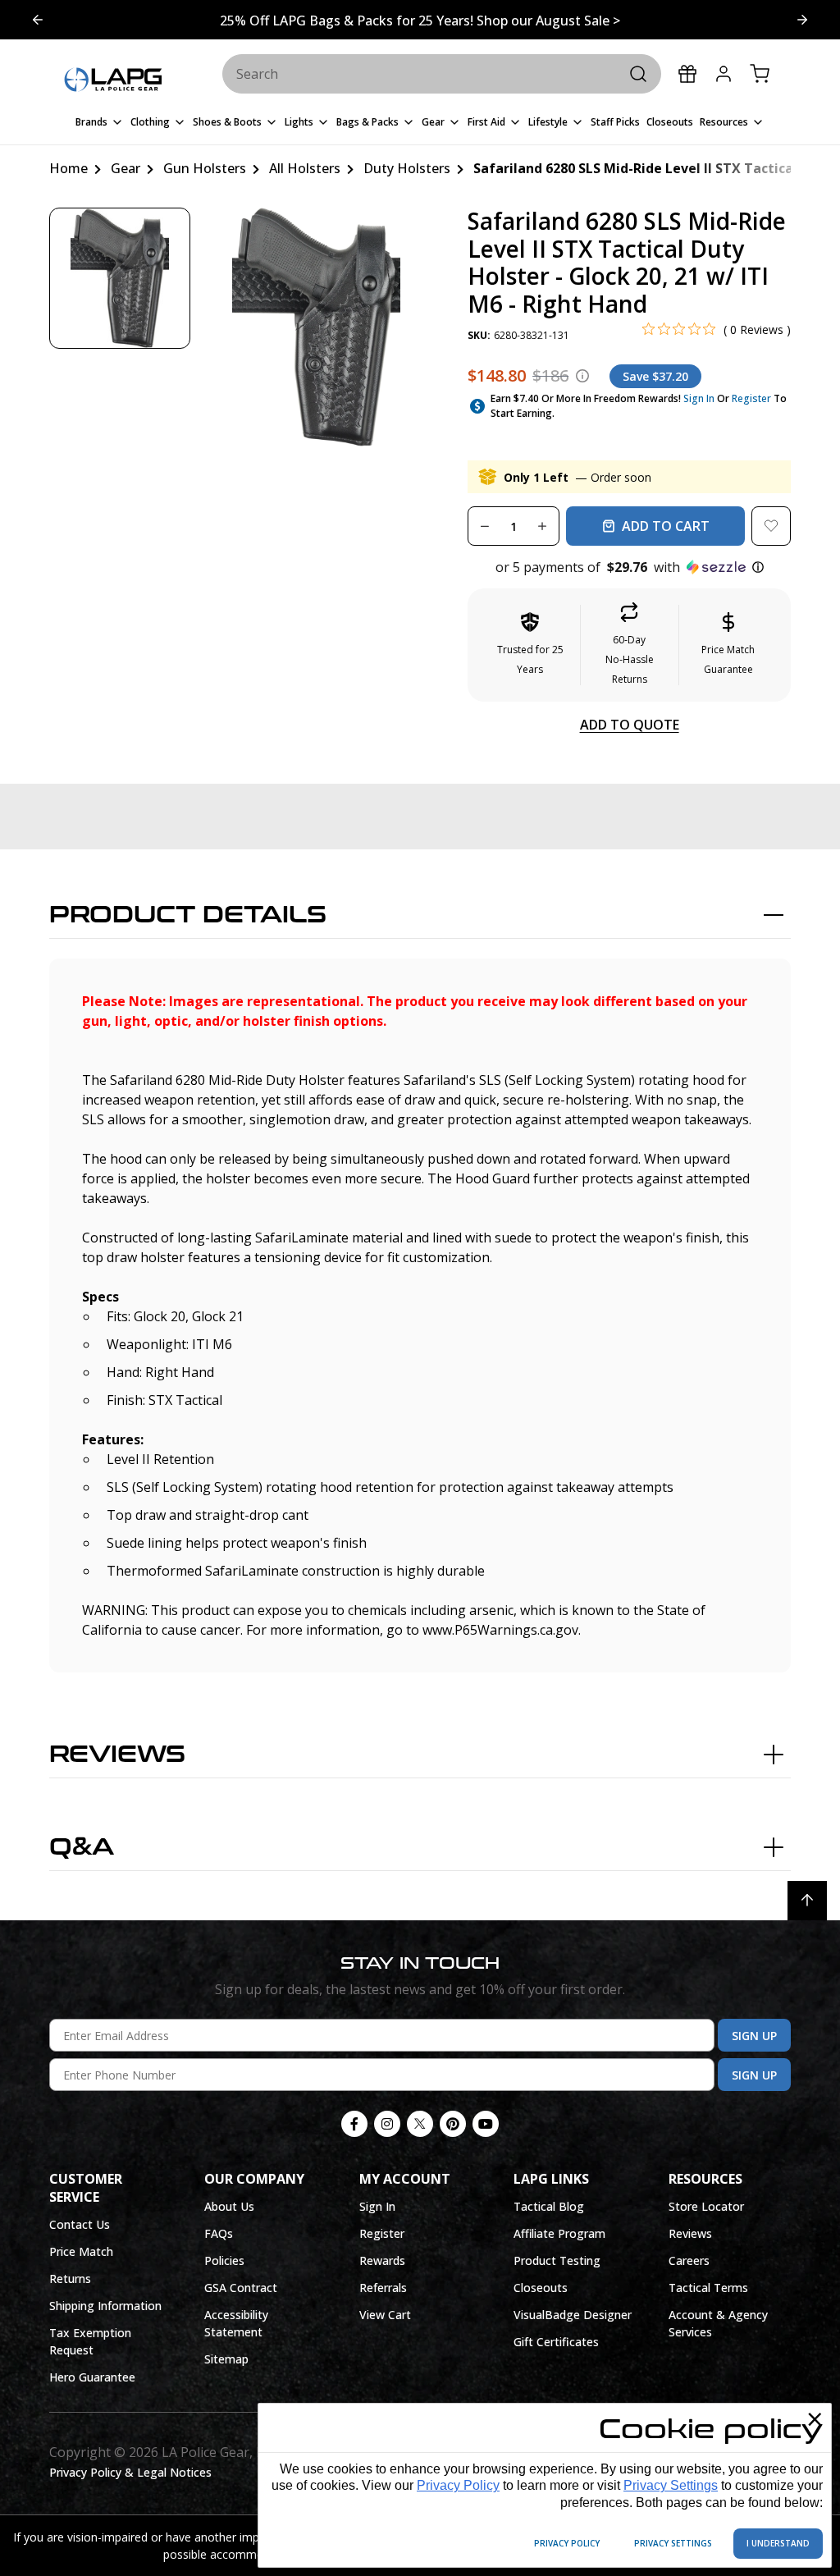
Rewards (382, 2260)
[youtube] (486, 2124)
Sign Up (754, 2036)
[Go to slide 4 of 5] (802, 20)
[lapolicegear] (113, 80)
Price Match (81, 2251)
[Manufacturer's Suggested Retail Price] (582, 376)
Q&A (82, 1847)
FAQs (219, 2233)
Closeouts (541, 2288)
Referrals (383, 2288)
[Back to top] (807, 1901)
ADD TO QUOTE (630, 725)
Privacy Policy (458, 2485)
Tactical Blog (549, 2206)
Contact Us (80, 2224)
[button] (629, 567)
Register (751, 398)
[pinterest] (453, 2124)
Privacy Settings (671, 2485)
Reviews (117, 1755)
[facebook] (354, 2124)
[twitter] (420, 2124)
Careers (689, 2260)
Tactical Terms (708, 2288)
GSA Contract (241, 2288)
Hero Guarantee (92, 2377)
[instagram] (387, 2124)
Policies (224, 2260)
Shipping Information (105, 2306)
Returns (70, 2279)
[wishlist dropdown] (771, 526)
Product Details (188, 915)
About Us (229, 2206)
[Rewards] (687, 74)
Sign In (699, 398)
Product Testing (557, 2260)
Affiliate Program (559, 2233)
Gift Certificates (556, 2342)
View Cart (385, 2315)
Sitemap (226, 2359)
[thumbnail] (120, 278)
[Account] (724, 74)
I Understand (778, 2543)
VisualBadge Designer (573, 2315)
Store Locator (706, 2206)
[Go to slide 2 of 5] (38, 20)
